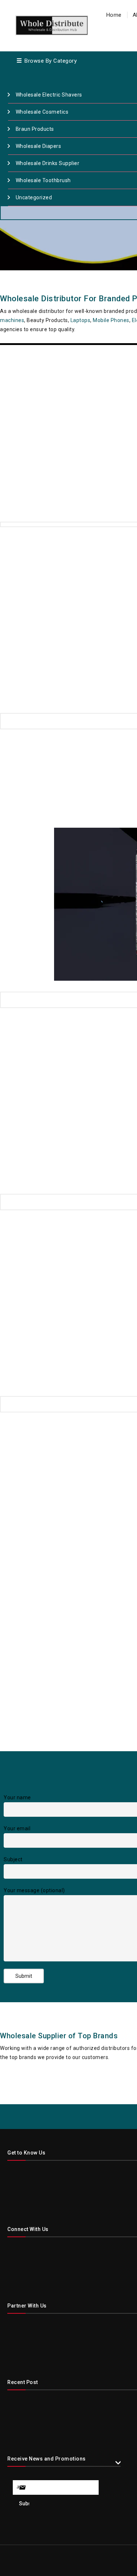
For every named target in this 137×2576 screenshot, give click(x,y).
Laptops (81, 320)
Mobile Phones (111, 320)
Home (114, 15)
